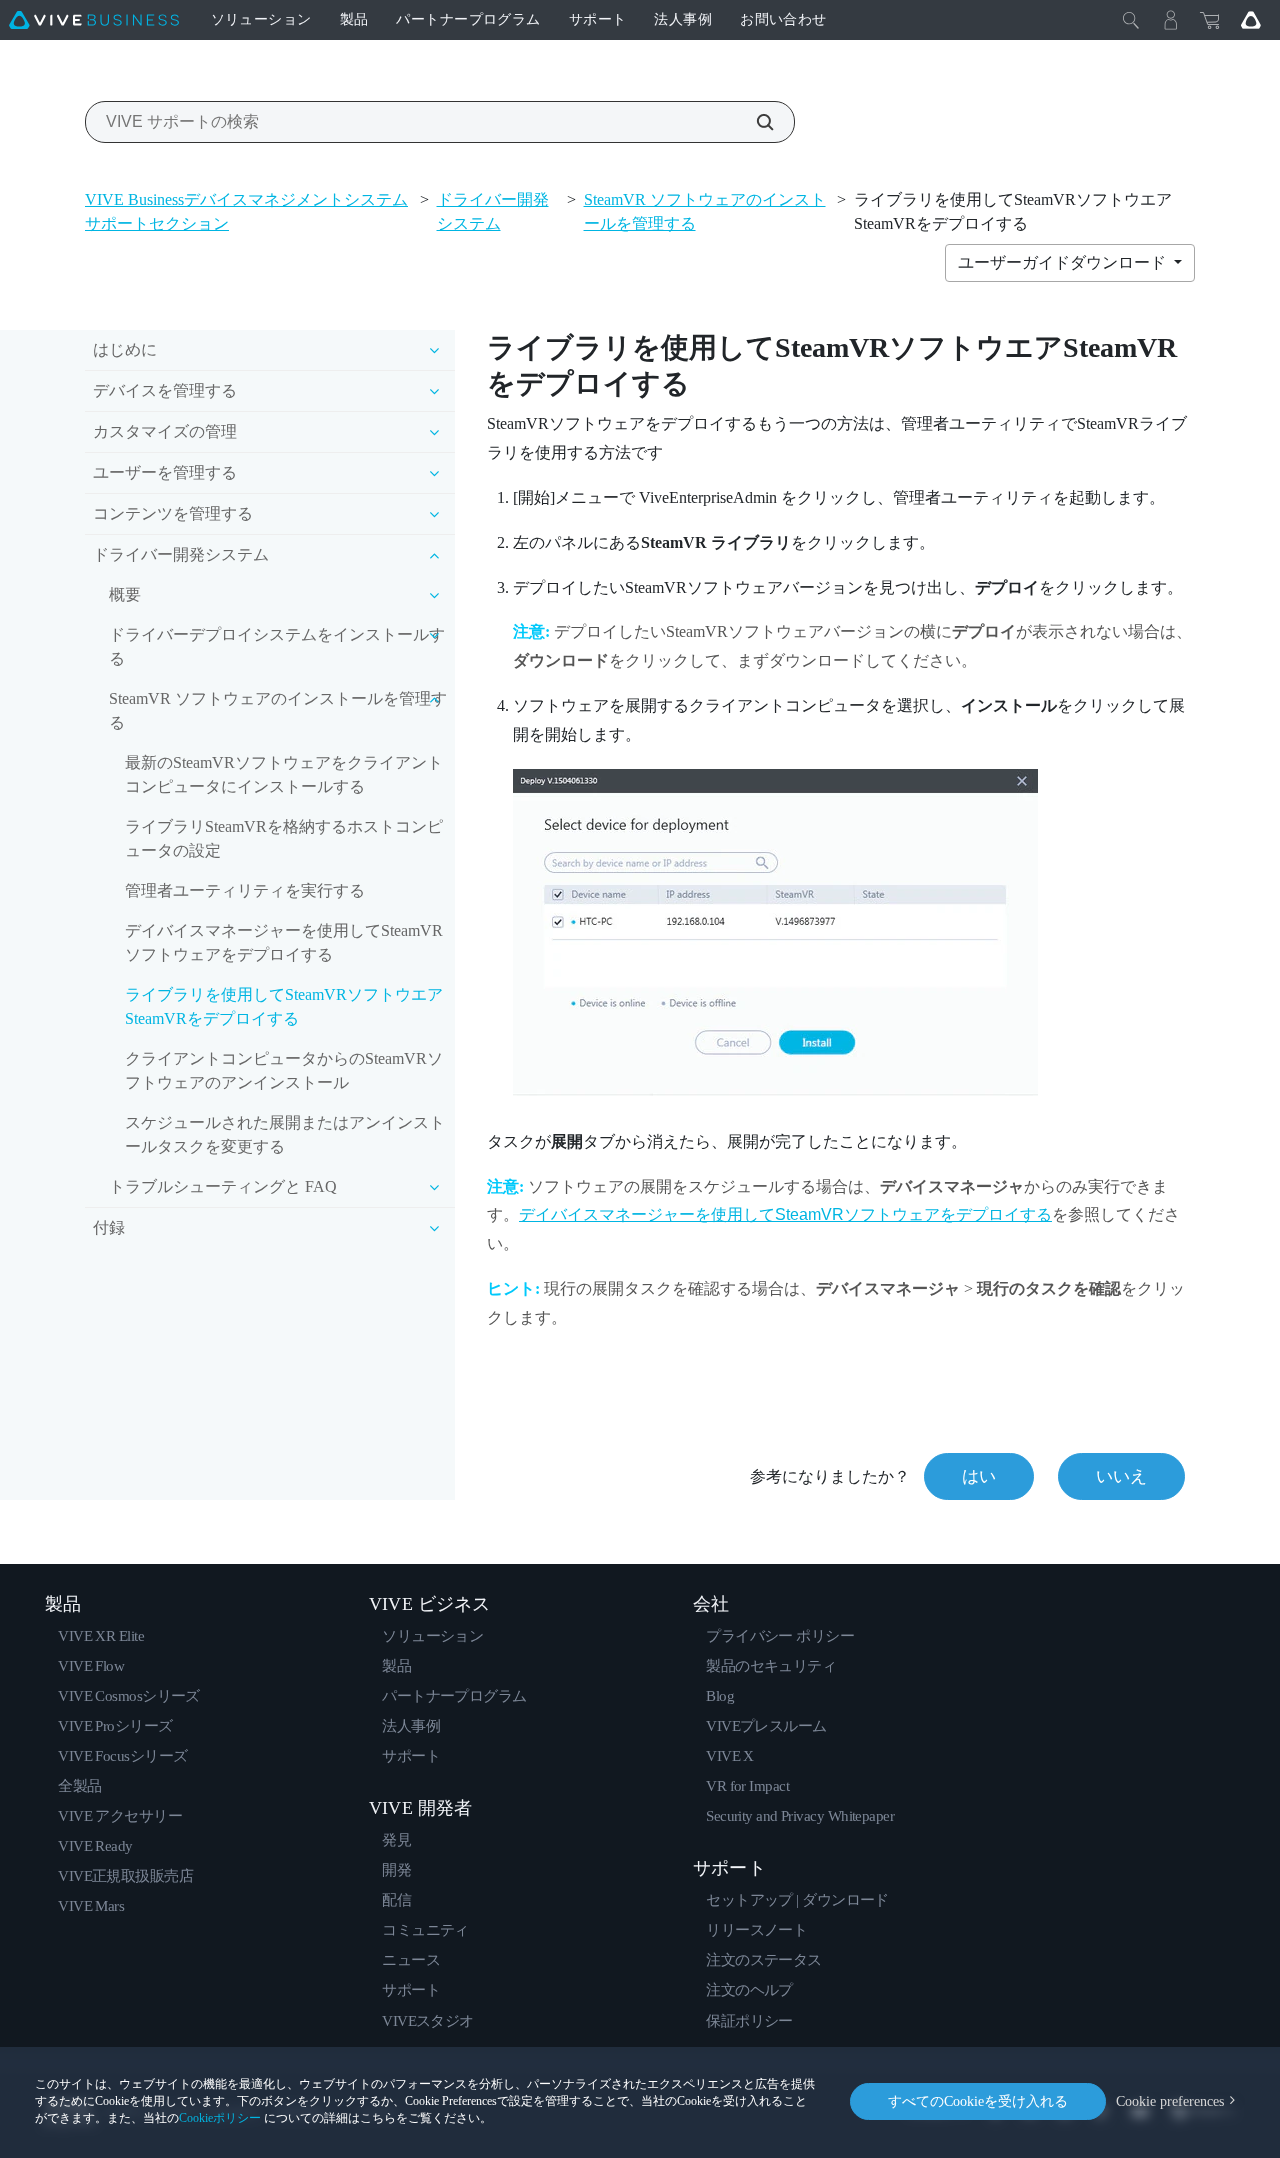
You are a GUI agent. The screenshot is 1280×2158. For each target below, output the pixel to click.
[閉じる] (1131, 20)
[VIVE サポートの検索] (754, 122)
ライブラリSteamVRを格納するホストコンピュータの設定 (284, 838)
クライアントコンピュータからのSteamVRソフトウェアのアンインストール (284, 1070)
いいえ (1121, 1476)
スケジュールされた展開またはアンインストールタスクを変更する (285, 1134)
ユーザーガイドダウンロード (1064, 262)
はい (979, 1476)
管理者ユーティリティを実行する (245, 890)
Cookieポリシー (220, 2118)
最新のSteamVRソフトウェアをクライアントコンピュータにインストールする (284, 774)
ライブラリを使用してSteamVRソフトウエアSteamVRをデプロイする (284, 1006)
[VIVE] (94, 20)
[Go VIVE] (1251, 20)
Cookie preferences (1170, 2101)
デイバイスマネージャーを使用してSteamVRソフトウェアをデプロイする (284, 942)
